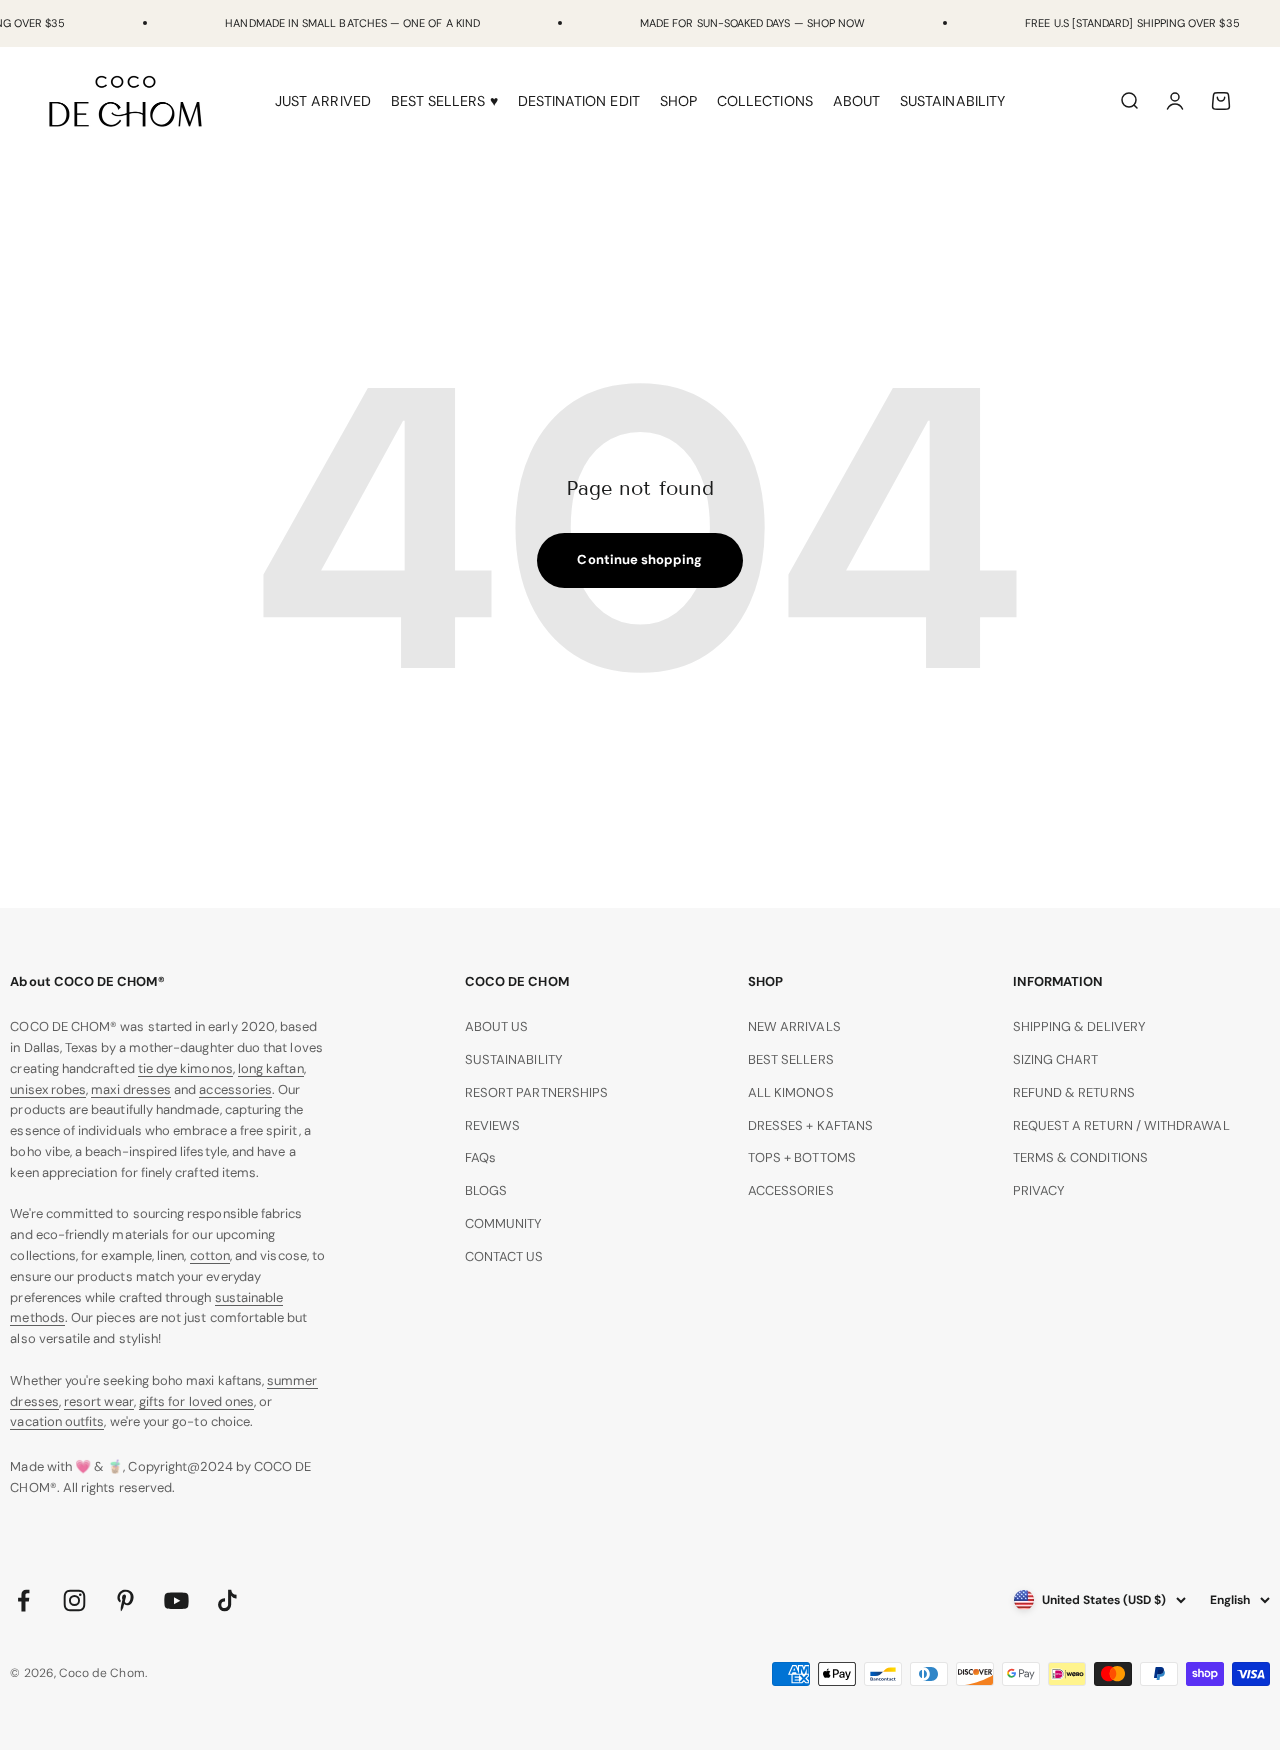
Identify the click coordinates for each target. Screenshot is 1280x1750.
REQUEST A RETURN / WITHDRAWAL (1121, 1125)
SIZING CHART (1056, 1059)
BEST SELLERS (791, 1059)
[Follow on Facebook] (23, 1600)
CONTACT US (504, 1256)
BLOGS (486, 1190)
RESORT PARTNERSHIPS (536, 1092)
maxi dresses (131, 1089)
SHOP (678, 101)
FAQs (480, 1157)
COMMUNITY (504, 1223)
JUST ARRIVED (323, 101)
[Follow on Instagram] (74, 1600)
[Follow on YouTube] (176, 1600)
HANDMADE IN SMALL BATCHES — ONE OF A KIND (352, 23)
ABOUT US (497, 1026)
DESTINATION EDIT (579, 101)
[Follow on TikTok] (227, 1600)
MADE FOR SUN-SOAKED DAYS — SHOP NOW (752, 23)
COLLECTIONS (765, 101)
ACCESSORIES (791, 1190)
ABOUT (856, 101)
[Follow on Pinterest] (125, 1600)
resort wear (99, 1401)
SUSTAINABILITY (952, 101)
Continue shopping (639, 559)
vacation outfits (57, 1421)
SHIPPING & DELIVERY (1079, 1026)
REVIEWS (492, 1125)
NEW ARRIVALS (794, 1026)
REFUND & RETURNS (1074, 1092)
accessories (235, 1089)
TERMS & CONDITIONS (1080, 1157)
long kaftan (271, 1068)
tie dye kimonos (185, 1068)
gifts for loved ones (196, 1401)
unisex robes (48, 1089)
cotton (210, 1255)
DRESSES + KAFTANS (810, 1125)
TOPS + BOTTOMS (802, 1157)
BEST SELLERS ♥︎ (444, 101)
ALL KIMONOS (791, 1092)
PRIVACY (1039, 1190)
